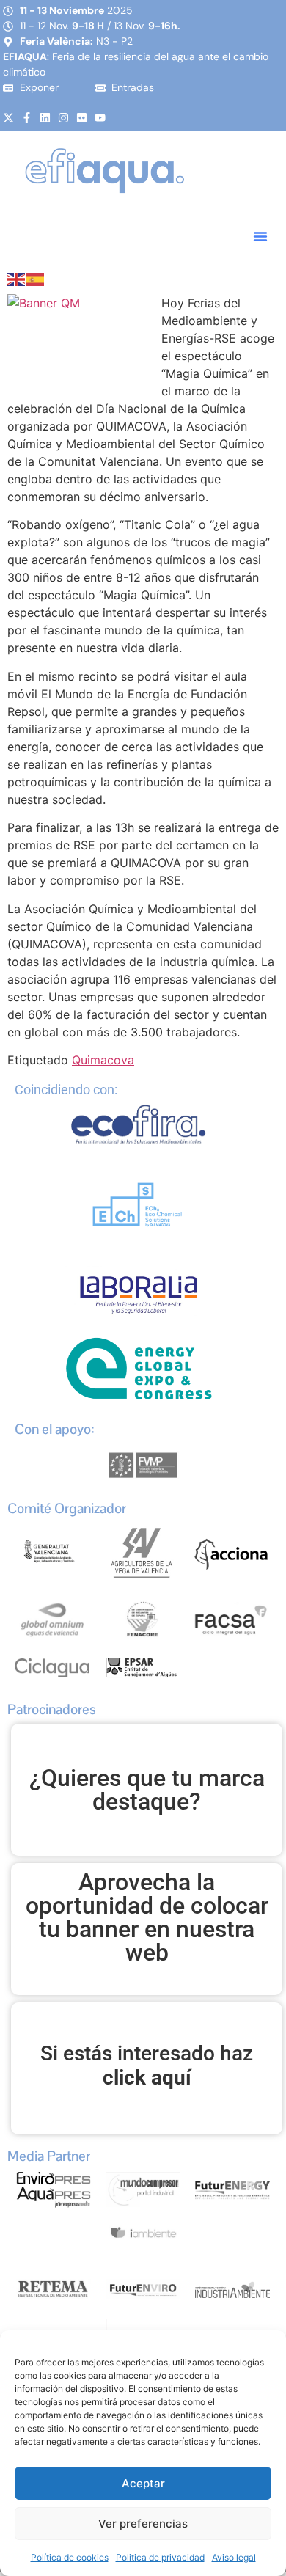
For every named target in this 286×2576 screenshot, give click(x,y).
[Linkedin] (45, 118)
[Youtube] (100, 118)
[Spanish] (36, 278)
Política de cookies (70, 2557)
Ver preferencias (143, 2524)
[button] (260, 236)
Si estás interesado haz (147, 2066)
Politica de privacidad (160, 2557)
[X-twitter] (8, 118)
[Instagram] (63, 118)
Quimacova (103, 1060)
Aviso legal (234, 2557)
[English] (17, 278)
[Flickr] (82, 118)
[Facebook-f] (27, 118)
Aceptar (143, 2483)
